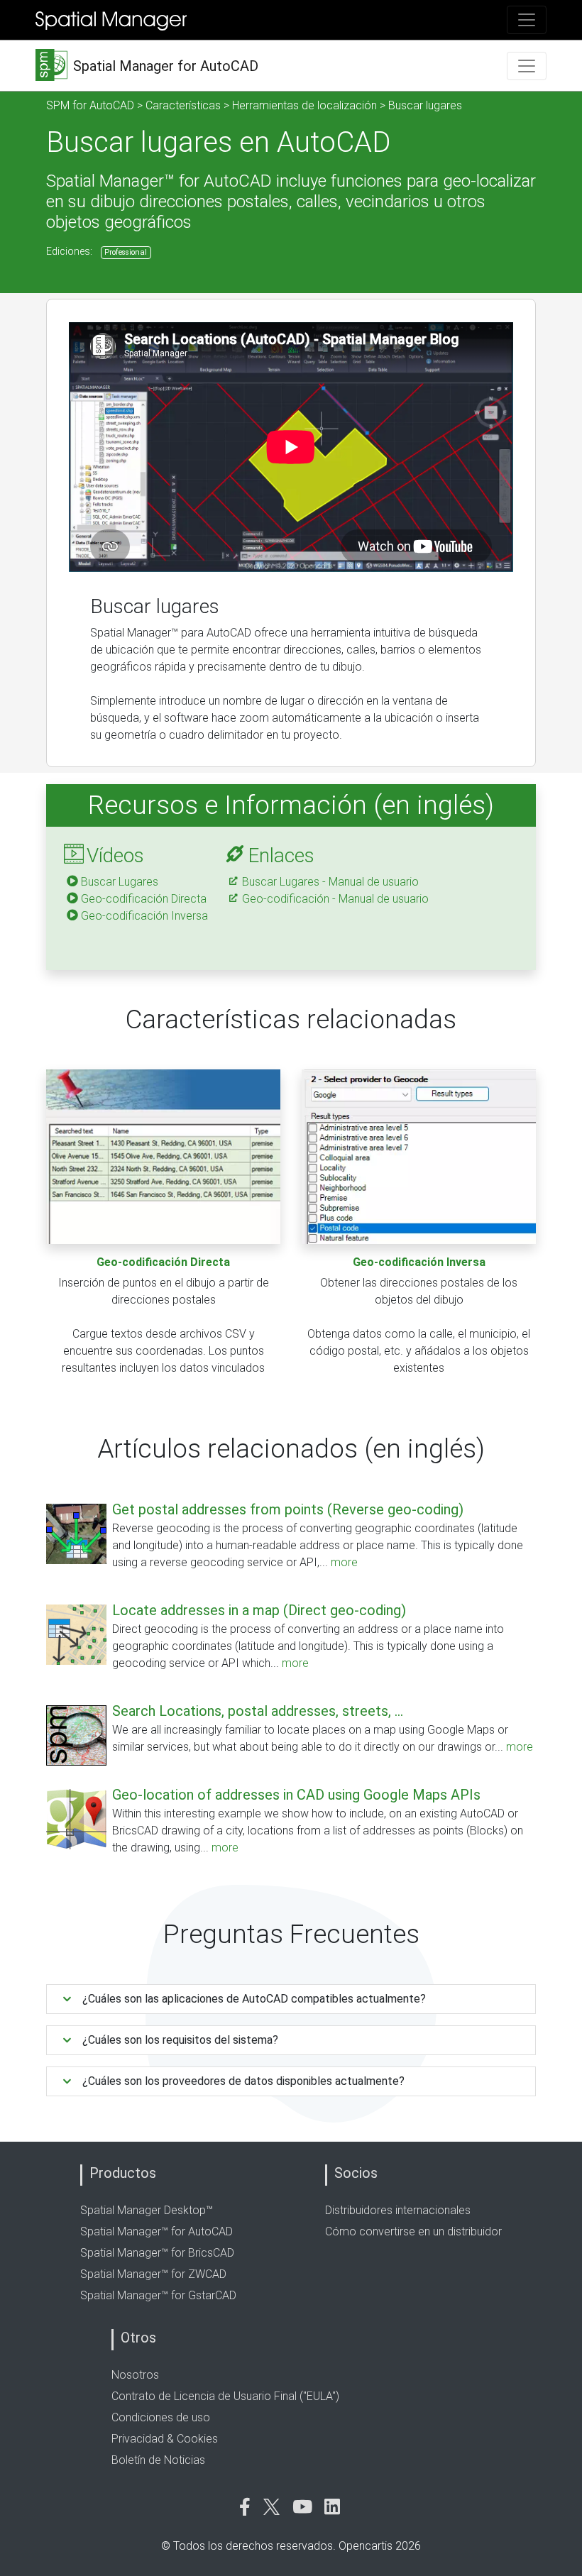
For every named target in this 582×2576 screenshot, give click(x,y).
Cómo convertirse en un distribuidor (413, 2231)
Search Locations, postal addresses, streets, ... (258, 1711)
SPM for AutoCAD (90, 105)
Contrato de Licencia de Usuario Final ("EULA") (225, 2396)
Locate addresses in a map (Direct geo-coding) (259, 1610)
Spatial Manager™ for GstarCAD (158, 2295)
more (344, 1562)
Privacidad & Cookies (165, 2439)
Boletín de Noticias (158, 2460)
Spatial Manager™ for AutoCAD (157, 2231)
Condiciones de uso (161, 2417)
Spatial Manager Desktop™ (147, 2210)
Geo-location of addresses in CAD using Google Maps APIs (296, 1795)
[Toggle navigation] (527, 20)
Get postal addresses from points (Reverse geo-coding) (288, 1509)
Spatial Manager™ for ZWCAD (153, 2274)
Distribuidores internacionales (398, 2210)
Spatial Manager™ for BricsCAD (157, 2253)
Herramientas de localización (304, 105)
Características (183, 105)
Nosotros (135, 2375)
